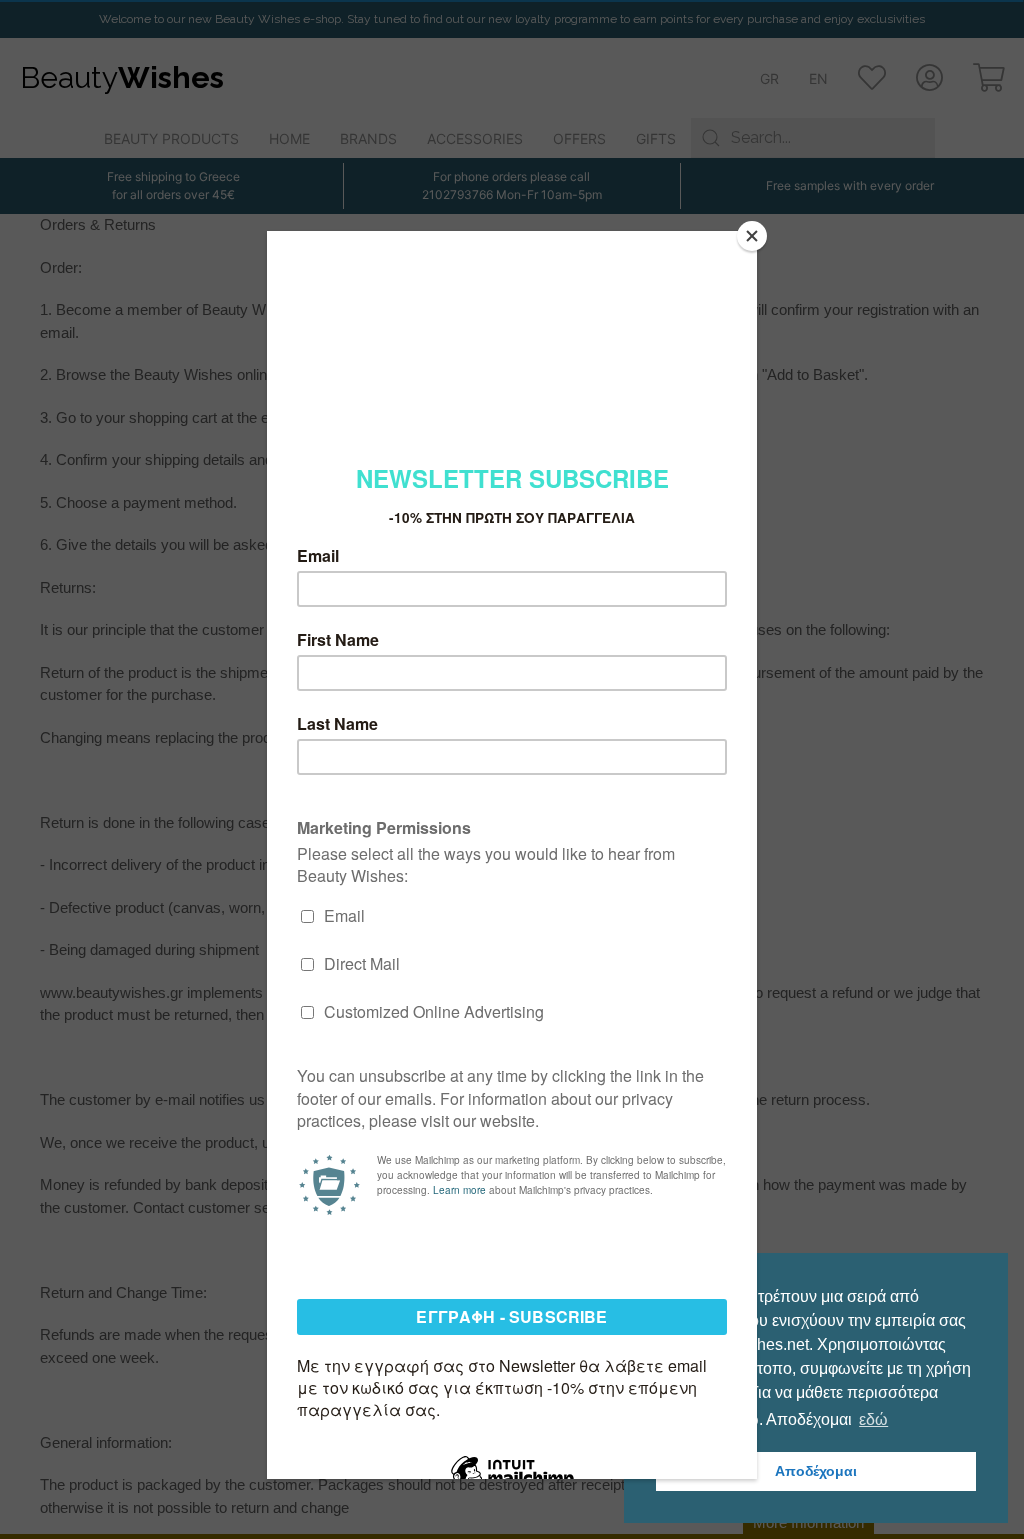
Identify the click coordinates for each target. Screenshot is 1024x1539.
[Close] (752, 236)
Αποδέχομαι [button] (816, 1471)
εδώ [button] (873, 1419)
